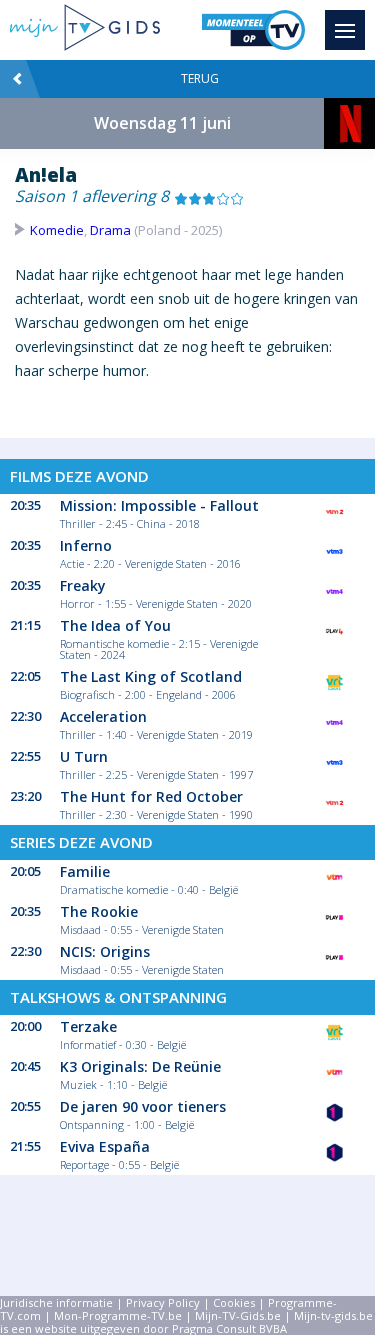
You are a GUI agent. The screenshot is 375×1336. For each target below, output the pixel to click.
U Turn (84, 756)
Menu (345, 30)
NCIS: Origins (105, 951)
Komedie (57, 230)
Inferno (86, 545)
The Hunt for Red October (151, 796)
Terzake (88, 1026)
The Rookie (99, 911)
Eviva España (105, 1146)
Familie (85, 871)
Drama (110, 230)
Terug (200, 78)
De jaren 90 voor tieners (143, 1106)
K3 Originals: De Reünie (140, 1066)
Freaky (83, 585)
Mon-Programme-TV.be (118, 1315)
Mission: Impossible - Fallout (159, 505)
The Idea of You (115, 625)
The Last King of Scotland (151, 676)
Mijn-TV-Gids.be (238, 1315)
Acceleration (103, 716)
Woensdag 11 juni (162, 123)
